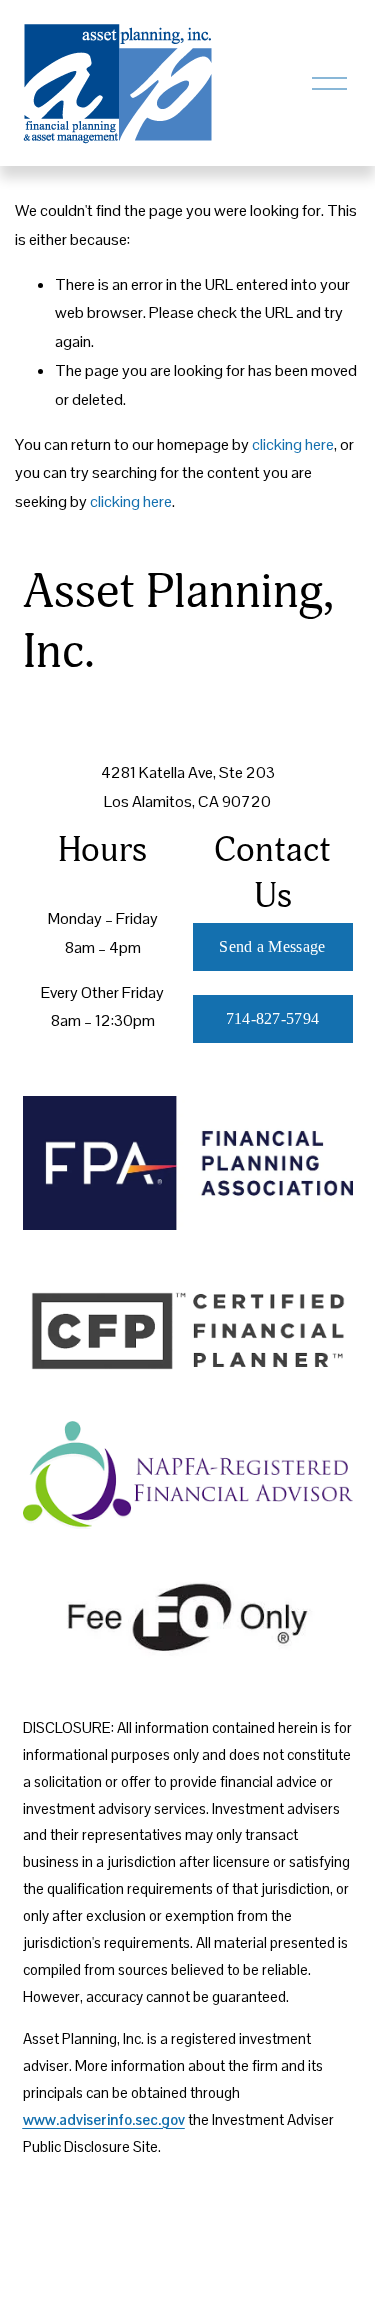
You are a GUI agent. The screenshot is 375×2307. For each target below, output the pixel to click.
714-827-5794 (273, 1018)
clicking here (293, 444)
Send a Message (272, 946)
